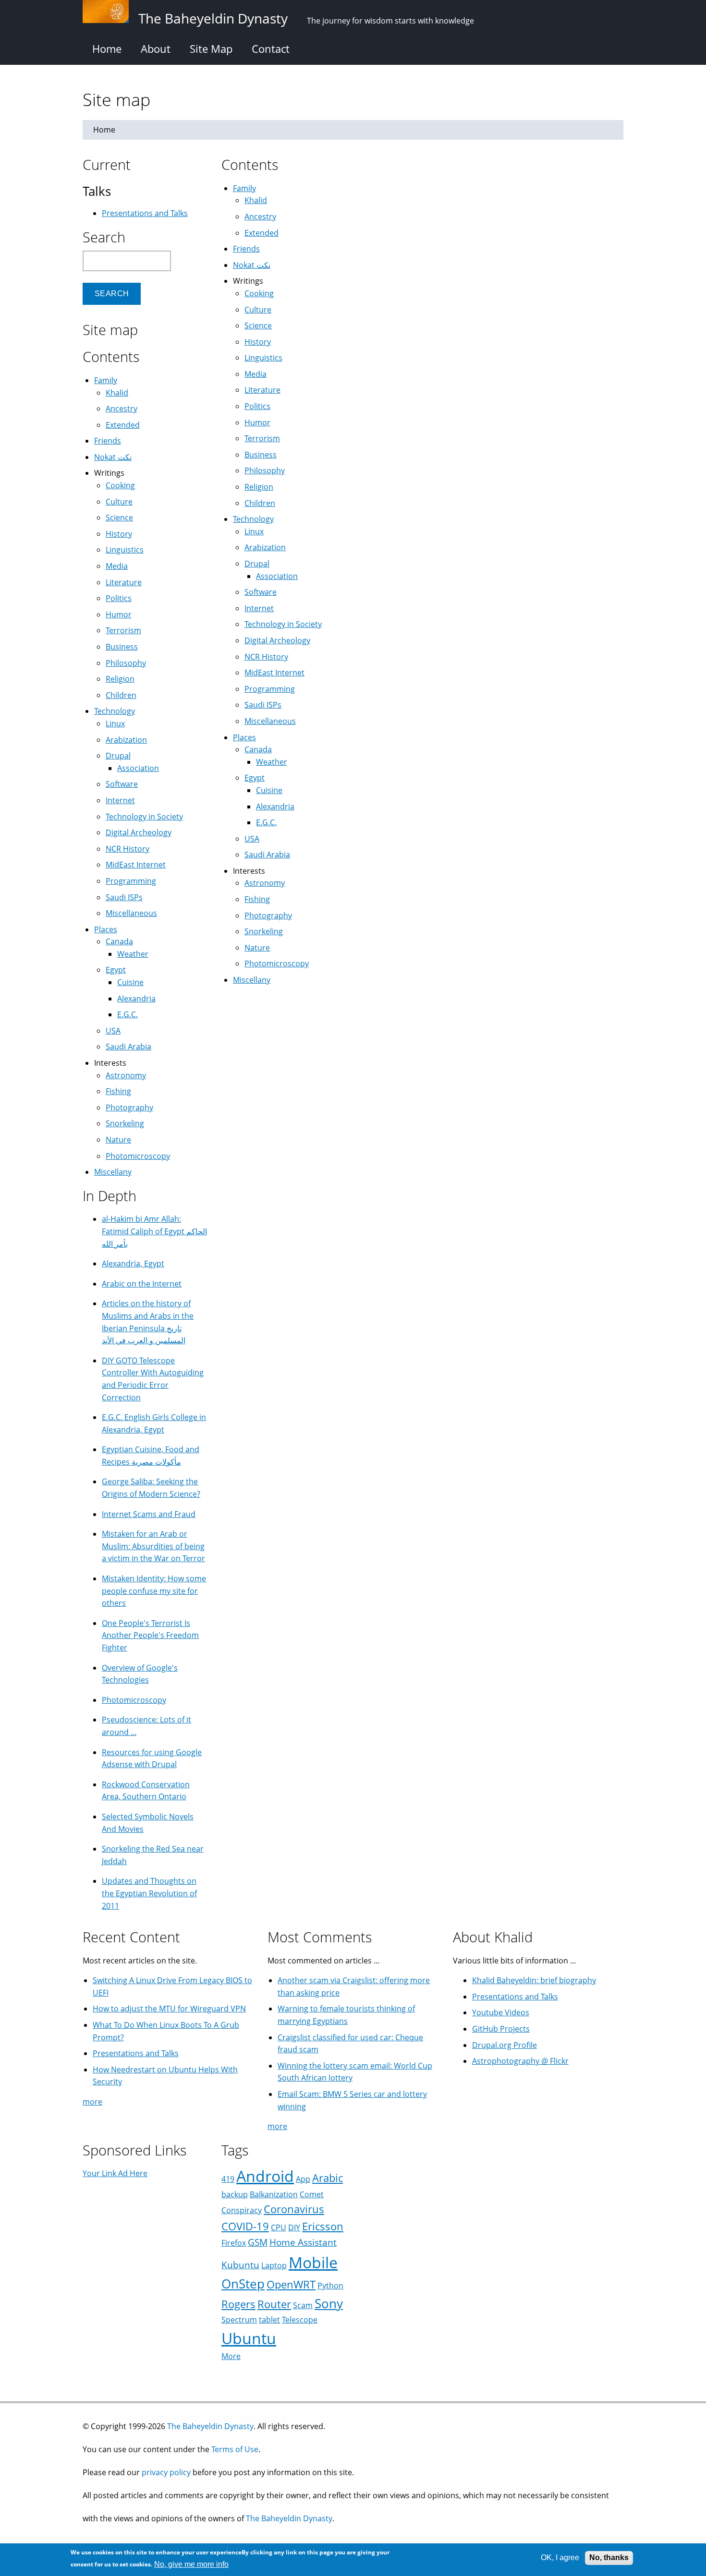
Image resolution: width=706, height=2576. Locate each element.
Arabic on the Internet (142, 1284)
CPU (279, 2227)
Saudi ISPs (263, 705)
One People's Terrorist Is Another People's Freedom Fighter (150, 1635)
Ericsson (323, 2226)
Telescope (300, 2320)
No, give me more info (191, 2564)
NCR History (266, 657)
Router (274, 2304)
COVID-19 (245, 2226)
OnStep (243, 2284)
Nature (257, 948)
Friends (246, 249)
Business (261, 455)
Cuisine (269, 790)
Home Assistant (303, 2242)
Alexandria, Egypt (133, 1264)
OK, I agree (560, 2558)
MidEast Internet (274, 673)
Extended (262, 233)
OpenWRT (291, 2284)
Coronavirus (294, 2209)
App (303, 2179)
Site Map (211, 48)
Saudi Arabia (267, 855)
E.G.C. (266, 822)
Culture (258, 310)
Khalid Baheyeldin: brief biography (534, 1980)
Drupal (257, 564)
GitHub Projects (501, 2029)
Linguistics (263, 358)
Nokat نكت (252, 265)
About (156, 48)
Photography (268, 915)
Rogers (238, 2304)
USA (252, 839)
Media (256, 374)
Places (244, 737)
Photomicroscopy (277, 963)
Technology (253, 519)
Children (260, 503)
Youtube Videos (501, 2012)
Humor (257, 422)
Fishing (257, 899)
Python (330, 2286)
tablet (269, 2320)
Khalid (256, 200)
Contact (271, 48)
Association (277, 576)
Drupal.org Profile (505, 2045)
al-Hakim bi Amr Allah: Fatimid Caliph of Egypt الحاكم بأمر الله (154, 1231)
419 (228, 2179)
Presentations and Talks (145, 213)
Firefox (234, 2243)
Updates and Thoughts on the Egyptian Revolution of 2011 (149, 1893)
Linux (254, 531)
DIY (294, 2227)
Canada (258, 749)
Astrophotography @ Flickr (520, 2061)
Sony (329, 2304)
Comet (312, 2194)
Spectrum (239, 2320)
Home (107, 48)
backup (235, 2194)
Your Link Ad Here (115, 2173)
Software (261, 592)
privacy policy (166, 2472)
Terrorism (262, 438)
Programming (270, 689)
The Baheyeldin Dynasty (210, 2426)
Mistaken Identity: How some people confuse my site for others (154, 1591)
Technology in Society (283, 624)
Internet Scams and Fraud (149, 1514)
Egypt (255, 778)
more (92, 2102)
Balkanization (274, 2194)
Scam (303, 2305)
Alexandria (275, 807)
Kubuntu (240, 2265)
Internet (259, 608)
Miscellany (252, 980)
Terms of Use (235, 2449)
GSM (258, 2242)
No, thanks (609, 2558)
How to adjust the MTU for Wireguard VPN (169, 2009)
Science (258, 325)
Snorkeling (264, 931)
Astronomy (265, 883)
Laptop (274, 2265)
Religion (259, 487)
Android (265, 2176)
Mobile (313, 2262)
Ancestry (260, 217)
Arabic (328, 2178)
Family (244, 188)
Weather (272, 762)
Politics (257, 406)
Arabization (265, 547)
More (231, 2356)
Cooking (259, 293)
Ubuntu (249, 2338)
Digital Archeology (277, 640)
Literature (262, 390)
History (258, 342)
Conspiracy (242, 2210)
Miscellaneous (270, 721)
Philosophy (265, 470)
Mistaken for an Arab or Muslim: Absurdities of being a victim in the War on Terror (153, 1546)
